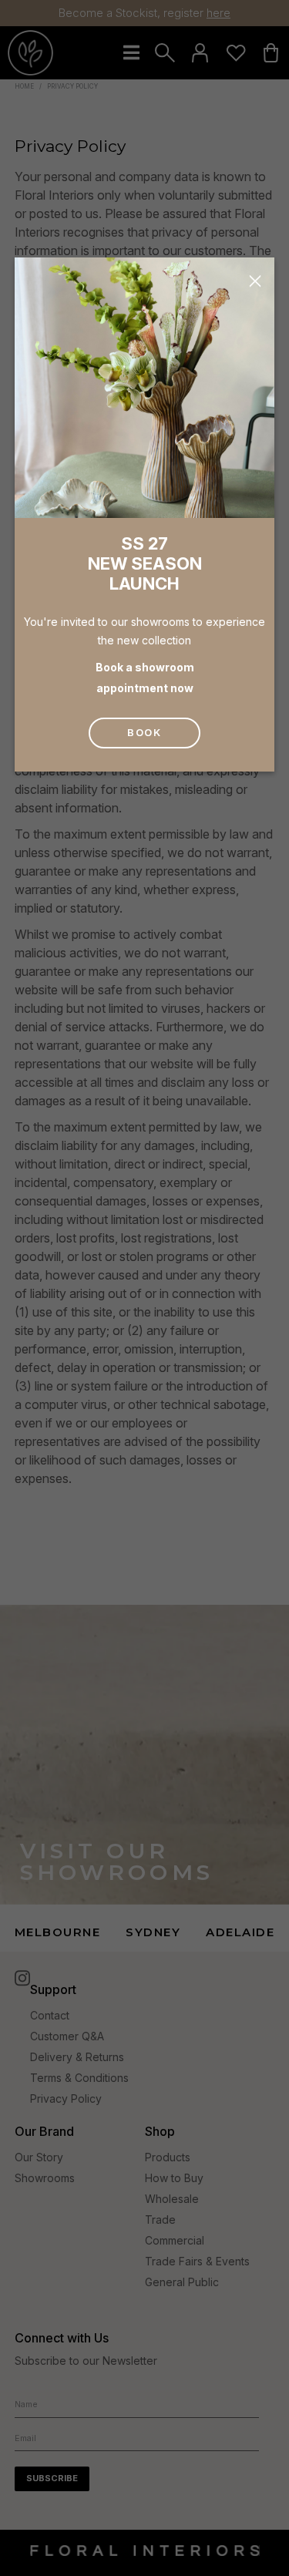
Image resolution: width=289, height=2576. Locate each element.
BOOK (144, 732)
